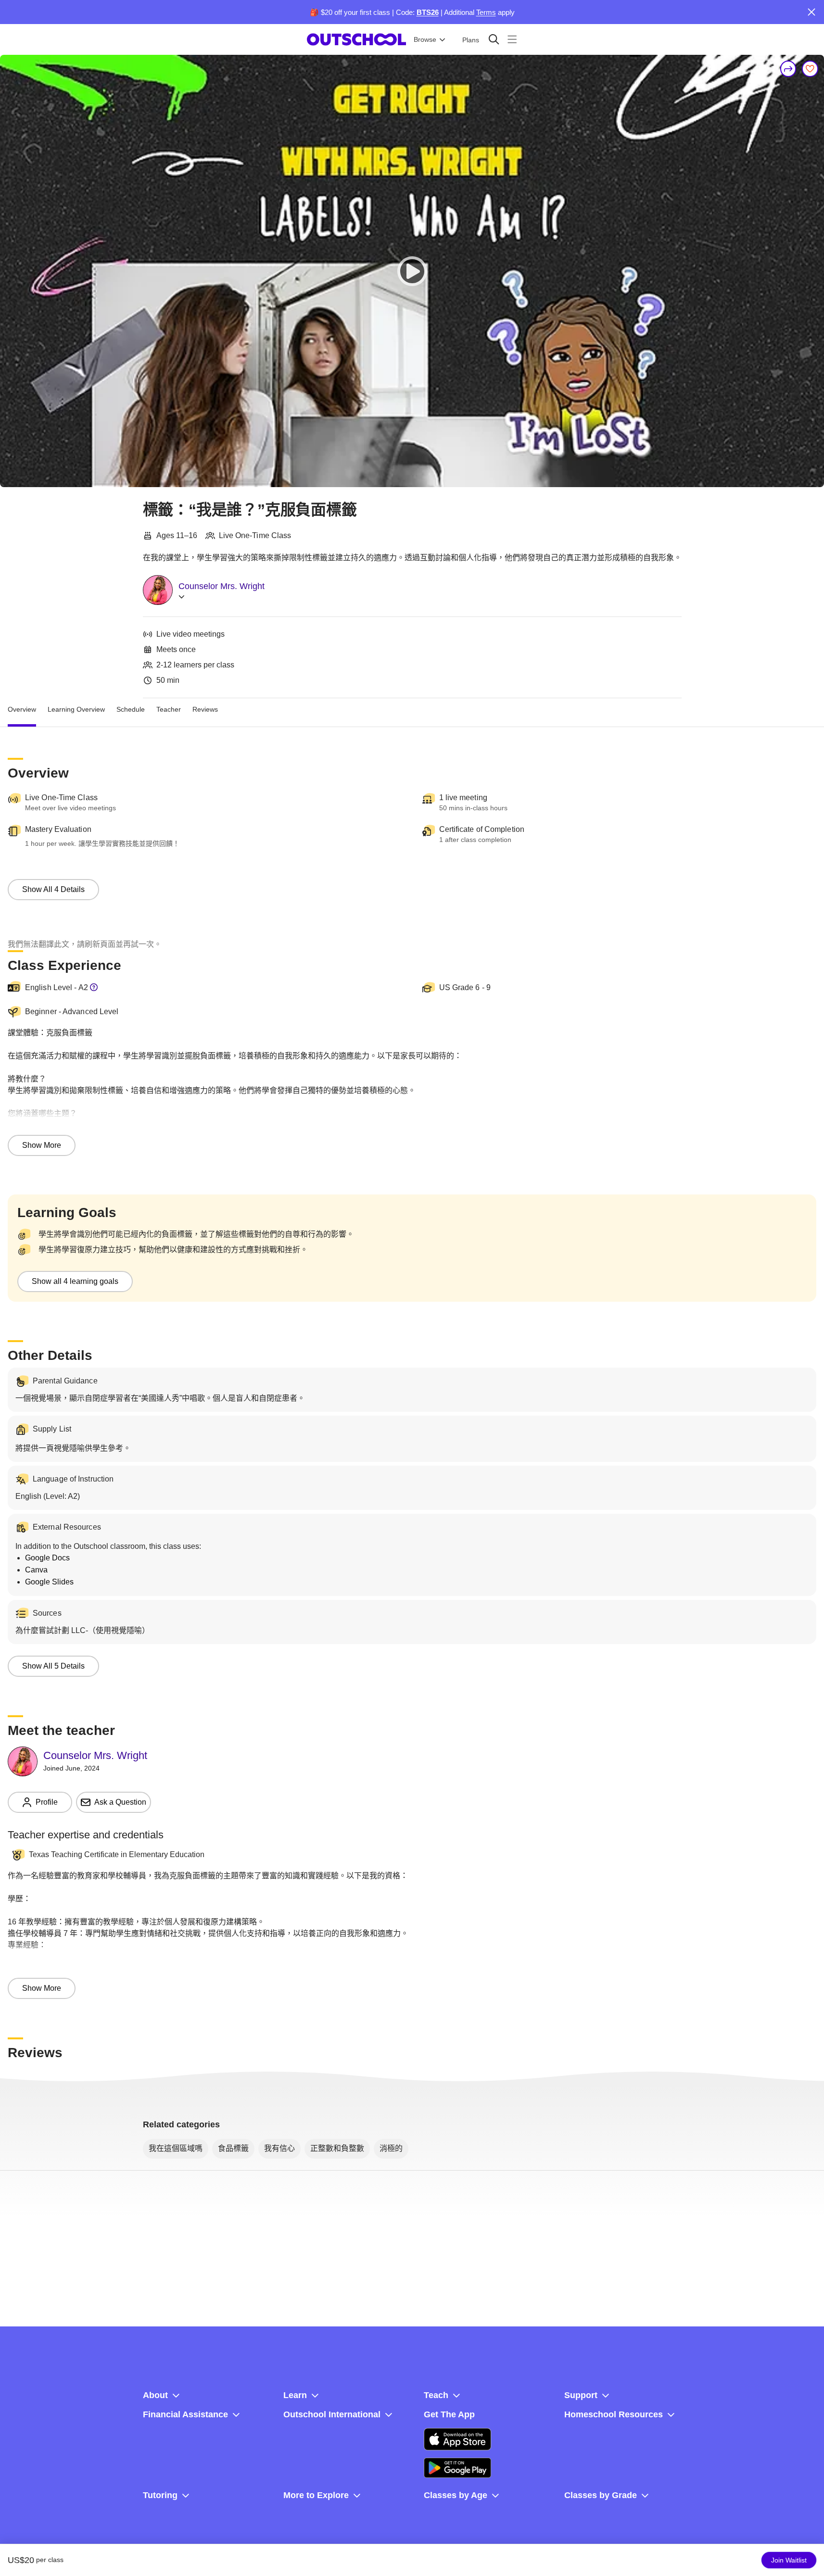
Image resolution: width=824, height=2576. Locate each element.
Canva (36, 1570)
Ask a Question (120, 1802)
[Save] (810, 69)
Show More (42, 1145)
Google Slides (49, 1582)
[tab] (22, 710)
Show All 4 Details (53, 889)
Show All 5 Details (53, 1666)
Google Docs (47, 1558)
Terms (486, 12)
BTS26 (428, 12)
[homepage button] (356, 39)
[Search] (494, 39)
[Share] (788, 69)
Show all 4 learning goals (75, 1281)
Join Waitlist (789, 2560)
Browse (425, 39)
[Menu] (512, 39)
